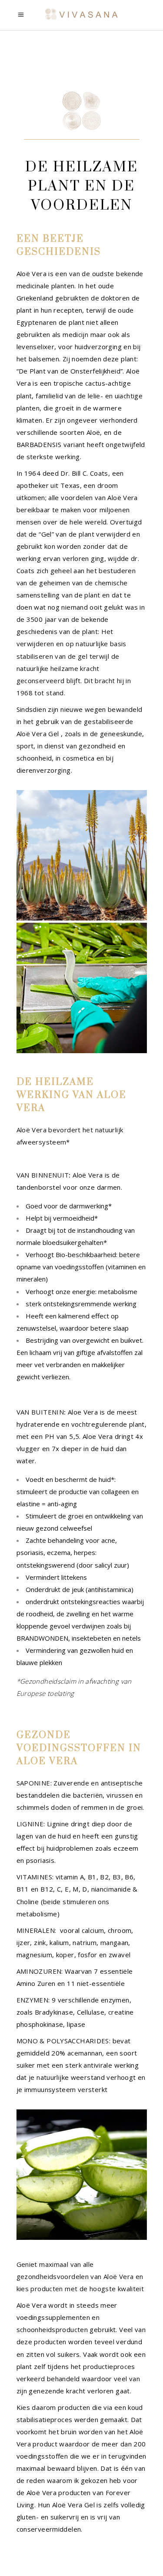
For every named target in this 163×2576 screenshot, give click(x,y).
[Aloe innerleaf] (82, 2175)
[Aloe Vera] (82, 855)
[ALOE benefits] (82, 988)
